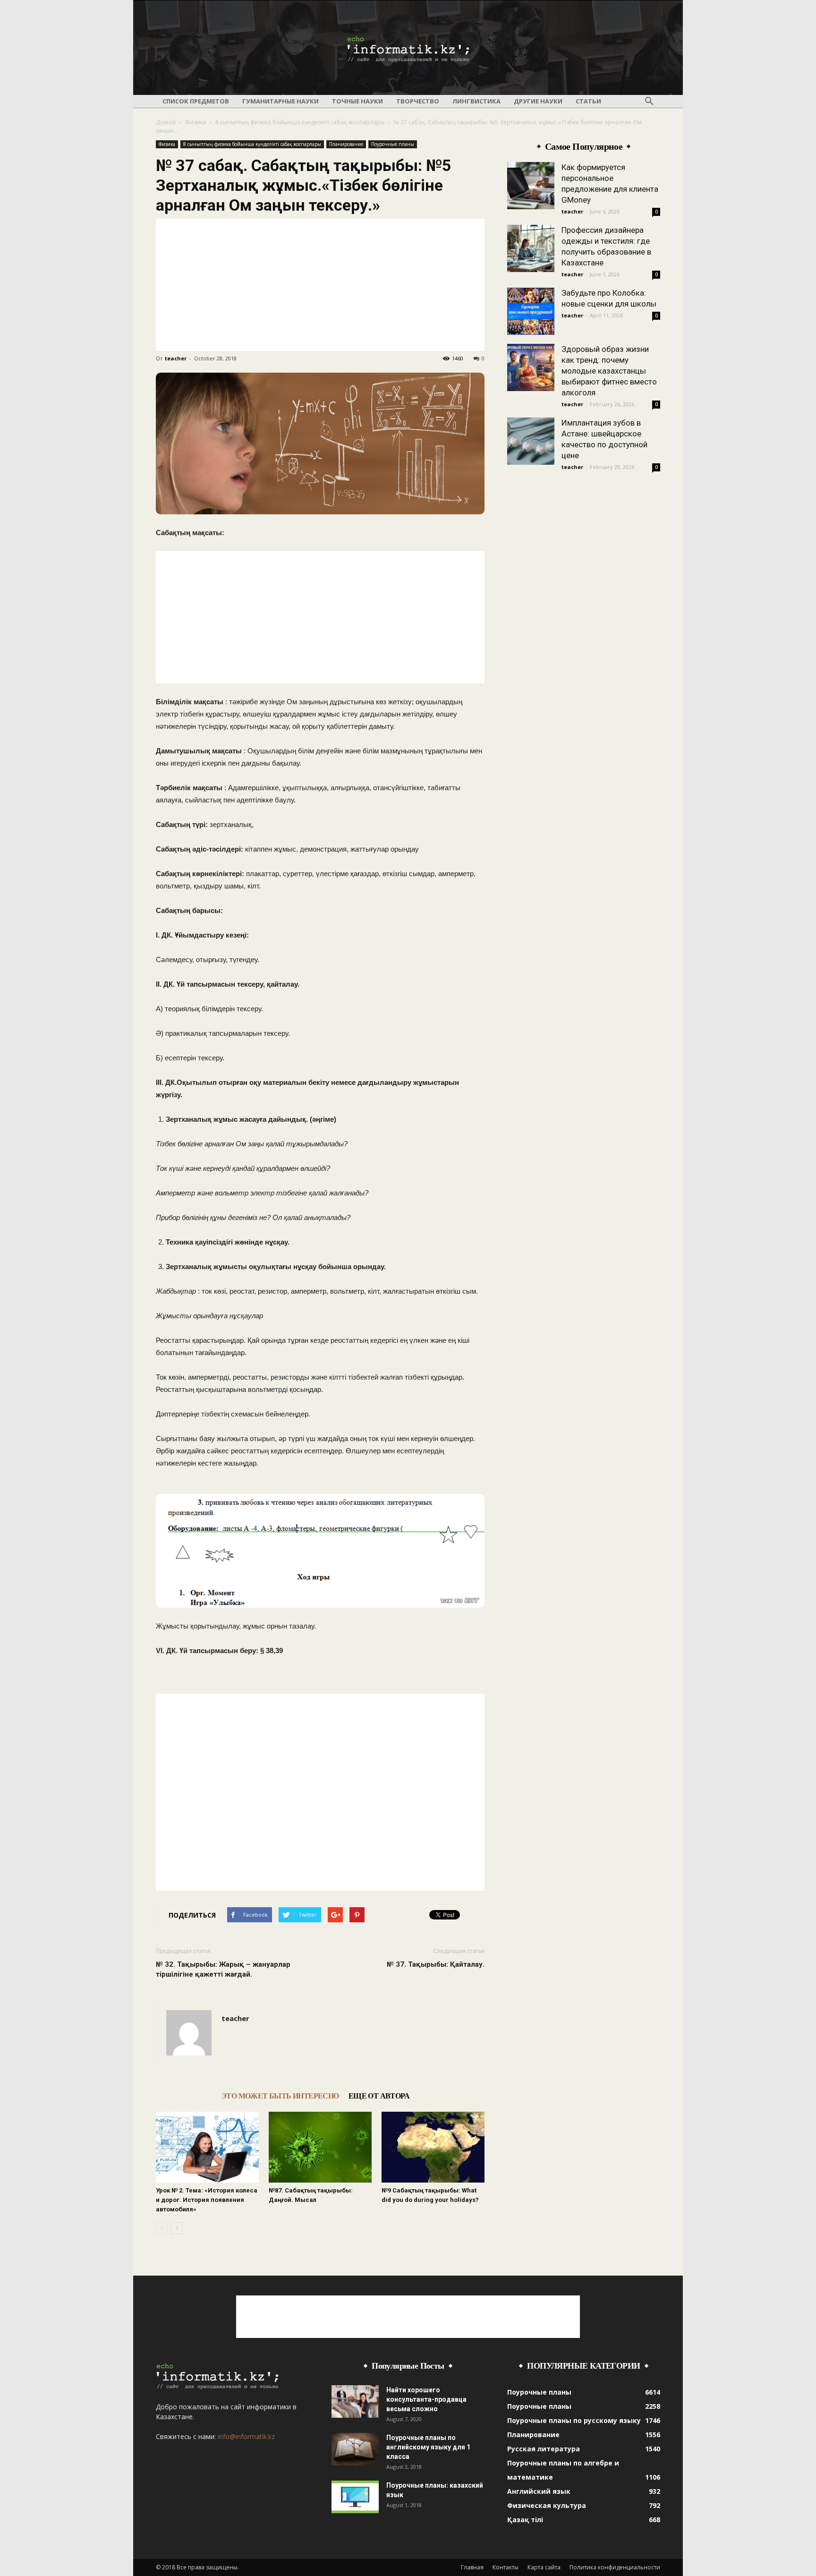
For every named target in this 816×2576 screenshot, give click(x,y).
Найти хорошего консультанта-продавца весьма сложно (426, 2399)
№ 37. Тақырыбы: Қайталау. (436, 1964)
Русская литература (544, 2449)
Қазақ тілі (525, 2520)
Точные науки (357, 101)
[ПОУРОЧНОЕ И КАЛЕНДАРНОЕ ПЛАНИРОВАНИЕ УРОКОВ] (408, 48)
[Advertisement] (320, 285)
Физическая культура (547, 2505)
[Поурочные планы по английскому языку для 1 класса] (355, 2449)
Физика (195, 122)
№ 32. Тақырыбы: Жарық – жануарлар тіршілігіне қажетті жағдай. (223, 1969)
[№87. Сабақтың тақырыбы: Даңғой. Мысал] (320, 2147)
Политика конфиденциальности (615, 2567)
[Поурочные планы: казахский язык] (355, 2497)
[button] (649, 102)
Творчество (418, 101)
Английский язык (539, 2491)
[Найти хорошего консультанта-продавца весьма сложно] (355, 2401)
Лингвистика (476, 101)
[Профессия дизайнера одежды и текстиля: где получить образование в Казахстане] (531, 248)
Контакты (506, 2567)
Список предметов (196, 101)
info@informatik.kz (246, 2436)
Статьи (588, 101)
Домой (166, 122)
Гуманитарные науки (280, 101)
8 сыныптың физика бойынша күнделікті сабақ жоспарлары (300, 122)
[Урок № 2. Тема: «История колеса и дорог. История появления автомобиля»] (207, 2147)
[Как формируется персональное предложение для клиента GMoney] (531, 186)
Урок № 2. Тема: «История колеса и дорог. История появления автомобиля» (207, 2200)
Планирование (346, 144)
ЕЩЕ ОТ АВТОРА (379, 2096)
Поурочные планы (393, 144)
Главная (472, 2567)
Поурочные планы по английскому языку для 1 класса (428, 2447)
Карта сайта (544, 2567)
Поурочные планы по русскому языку (574, 2420)
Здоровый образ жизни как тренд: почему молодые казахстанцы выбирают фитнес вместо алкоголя (609, 371)
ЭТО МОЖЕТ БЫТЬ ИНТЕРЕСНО (280, 2096)
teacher (176, 358)
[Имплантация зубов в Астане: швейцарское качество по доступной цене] (531, 441)
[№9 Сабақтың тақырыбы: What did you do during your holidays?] (433, 2147)
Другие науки (538, 101)
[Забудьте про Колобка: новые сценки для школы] (531, 311)
